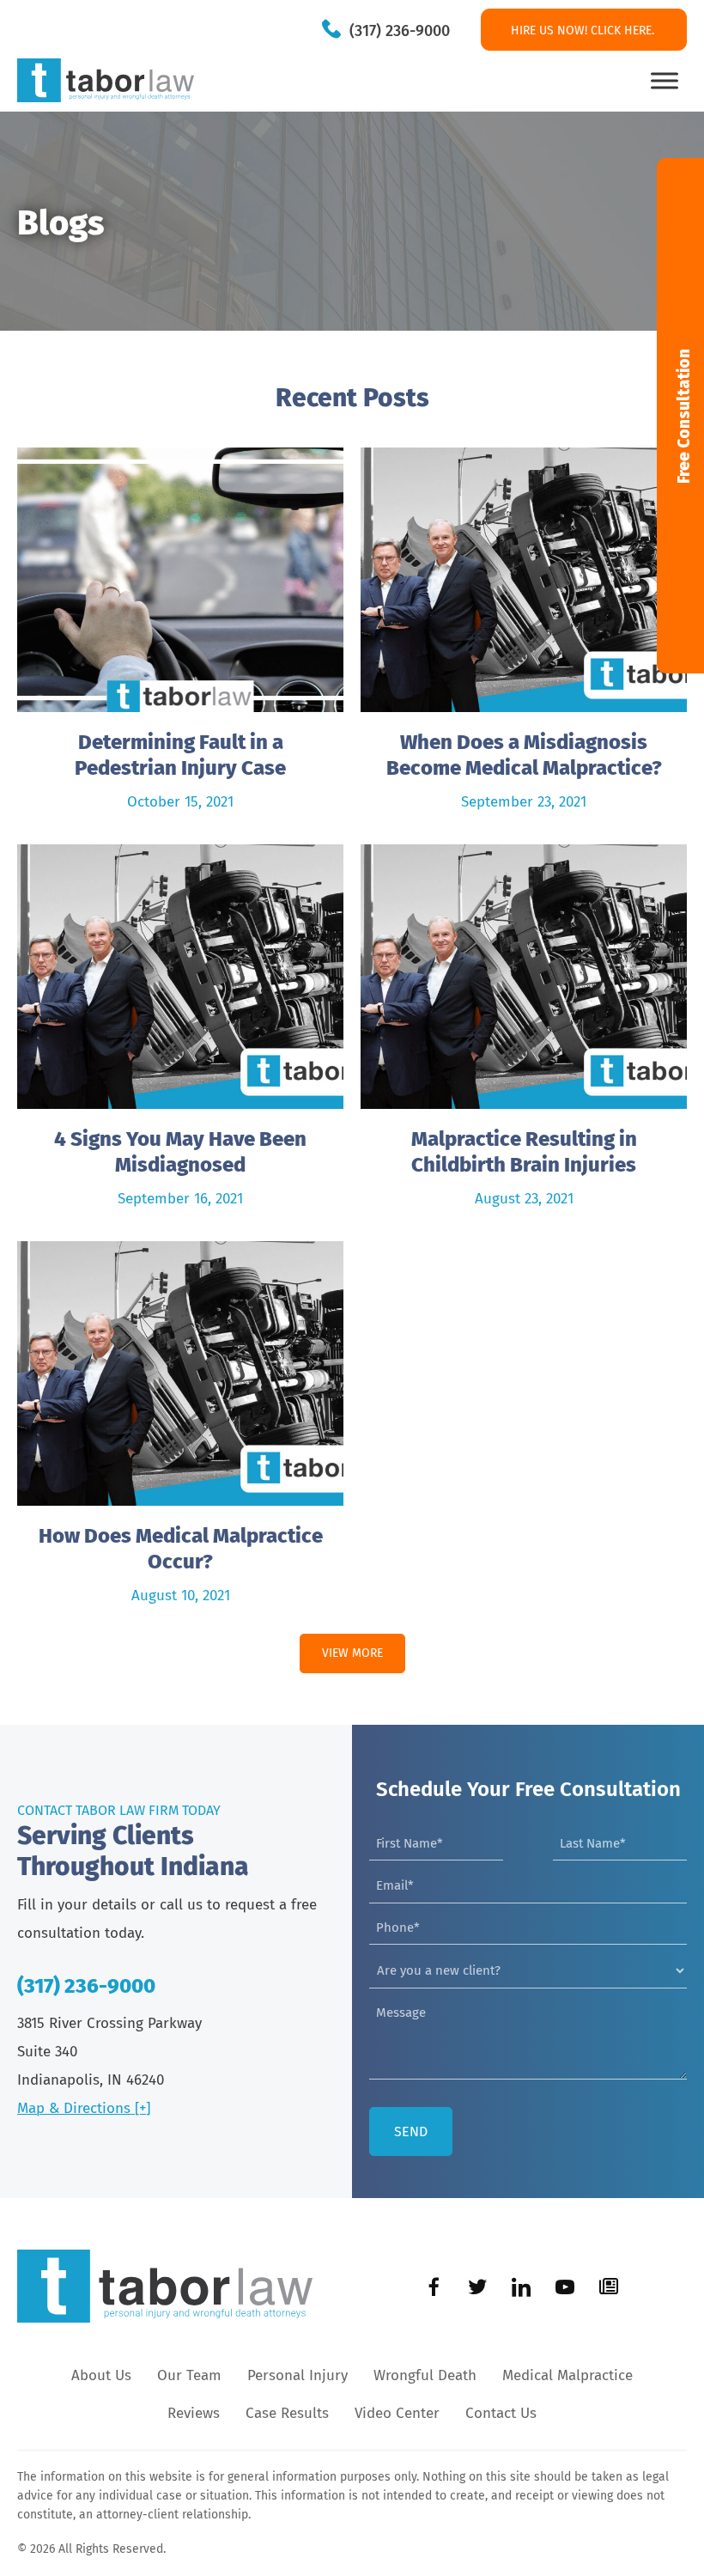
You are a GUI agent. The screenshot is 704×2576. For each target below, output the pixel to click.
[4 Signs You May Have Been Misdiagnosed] (180, 1034)
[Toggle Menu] (665, 80)
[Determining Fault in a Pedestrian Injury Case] (180, 637)
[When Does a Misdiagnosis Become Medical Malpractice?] (524, 637)
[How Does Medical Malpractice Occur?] (180, 1431)
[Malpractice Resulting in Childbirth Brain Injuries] (524, 1034)
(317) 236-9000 (400, 31)
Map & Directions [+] (84, 2108)
